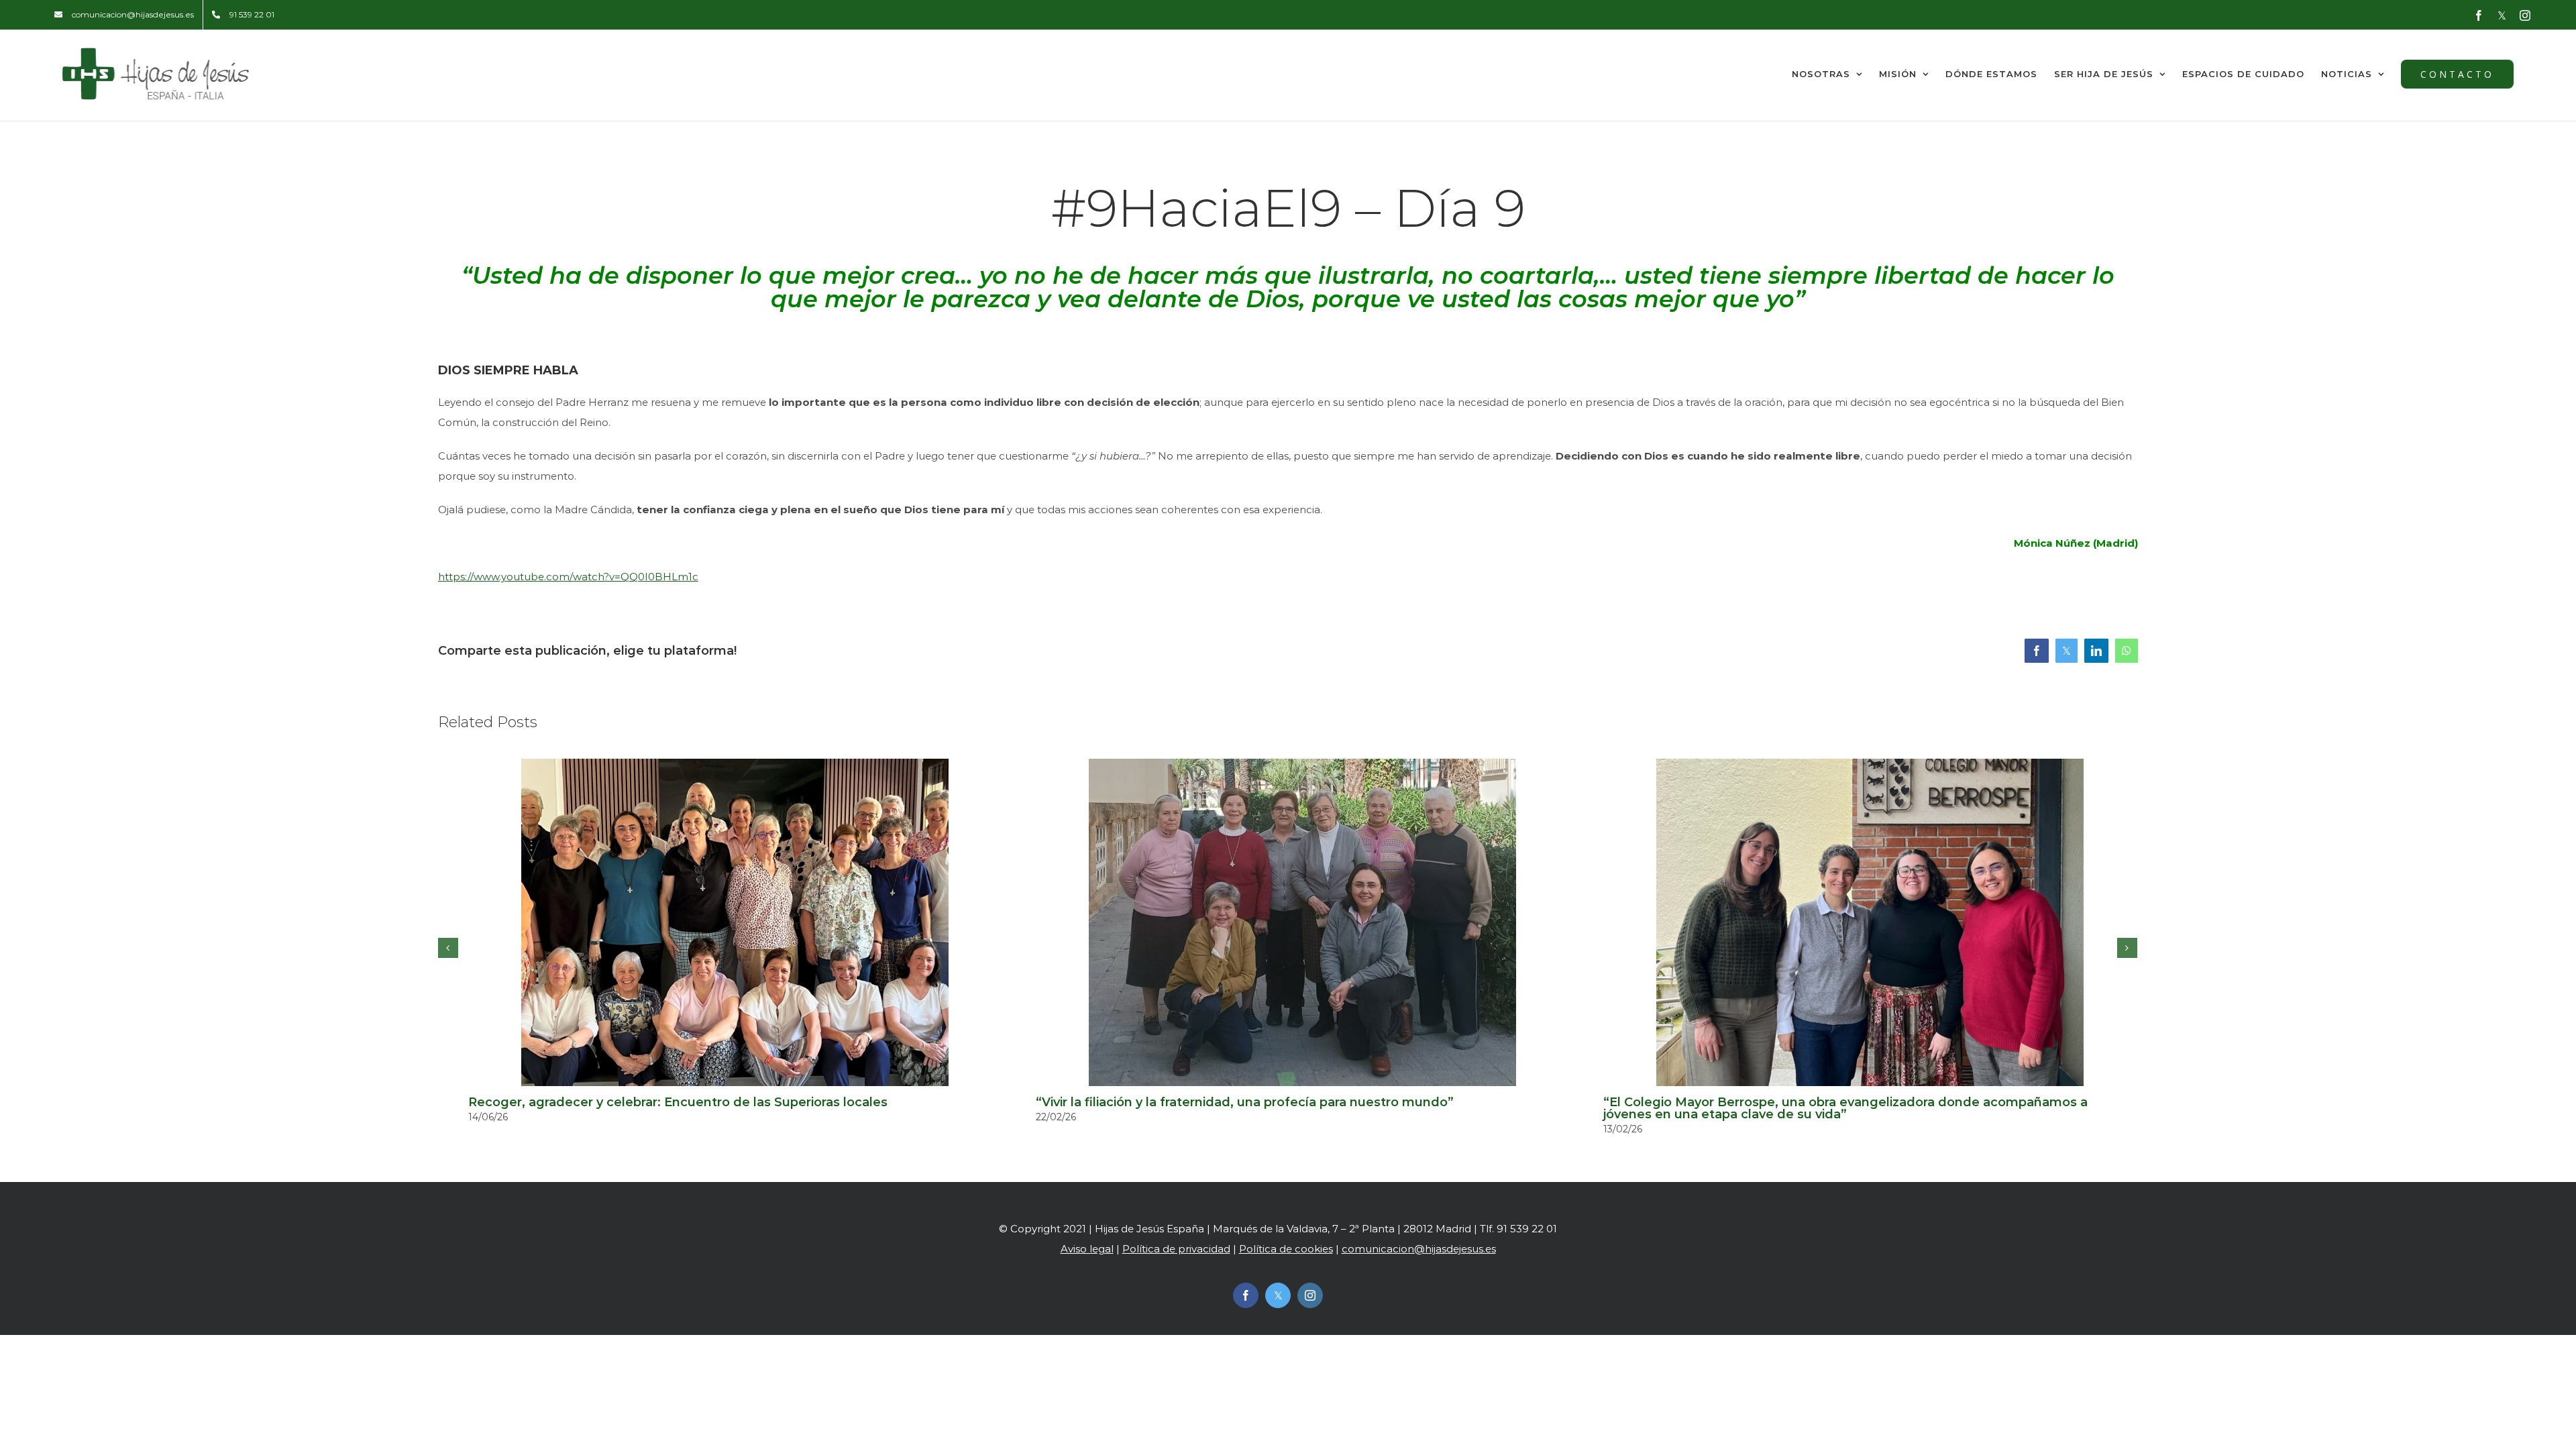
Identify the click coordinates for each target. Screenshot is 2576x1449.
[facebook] (1246, 1295)
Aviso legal (1087, 1249)
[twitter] (1278, 1295)
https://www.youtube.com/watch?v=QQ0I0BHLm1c (568, 577)
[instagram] (1310, 1295)
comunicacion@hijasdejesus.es (1419, 1249)
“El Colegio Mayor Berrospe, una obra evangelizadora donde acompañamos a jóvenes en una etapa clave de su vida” (1845, 1108)
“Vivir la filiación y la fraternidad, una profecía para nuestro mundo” (1245, 1102)
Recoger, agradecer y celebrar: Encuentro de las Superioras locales (678, 1102)
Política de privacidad (1176, 1249)
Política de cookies (1286, 1249)
